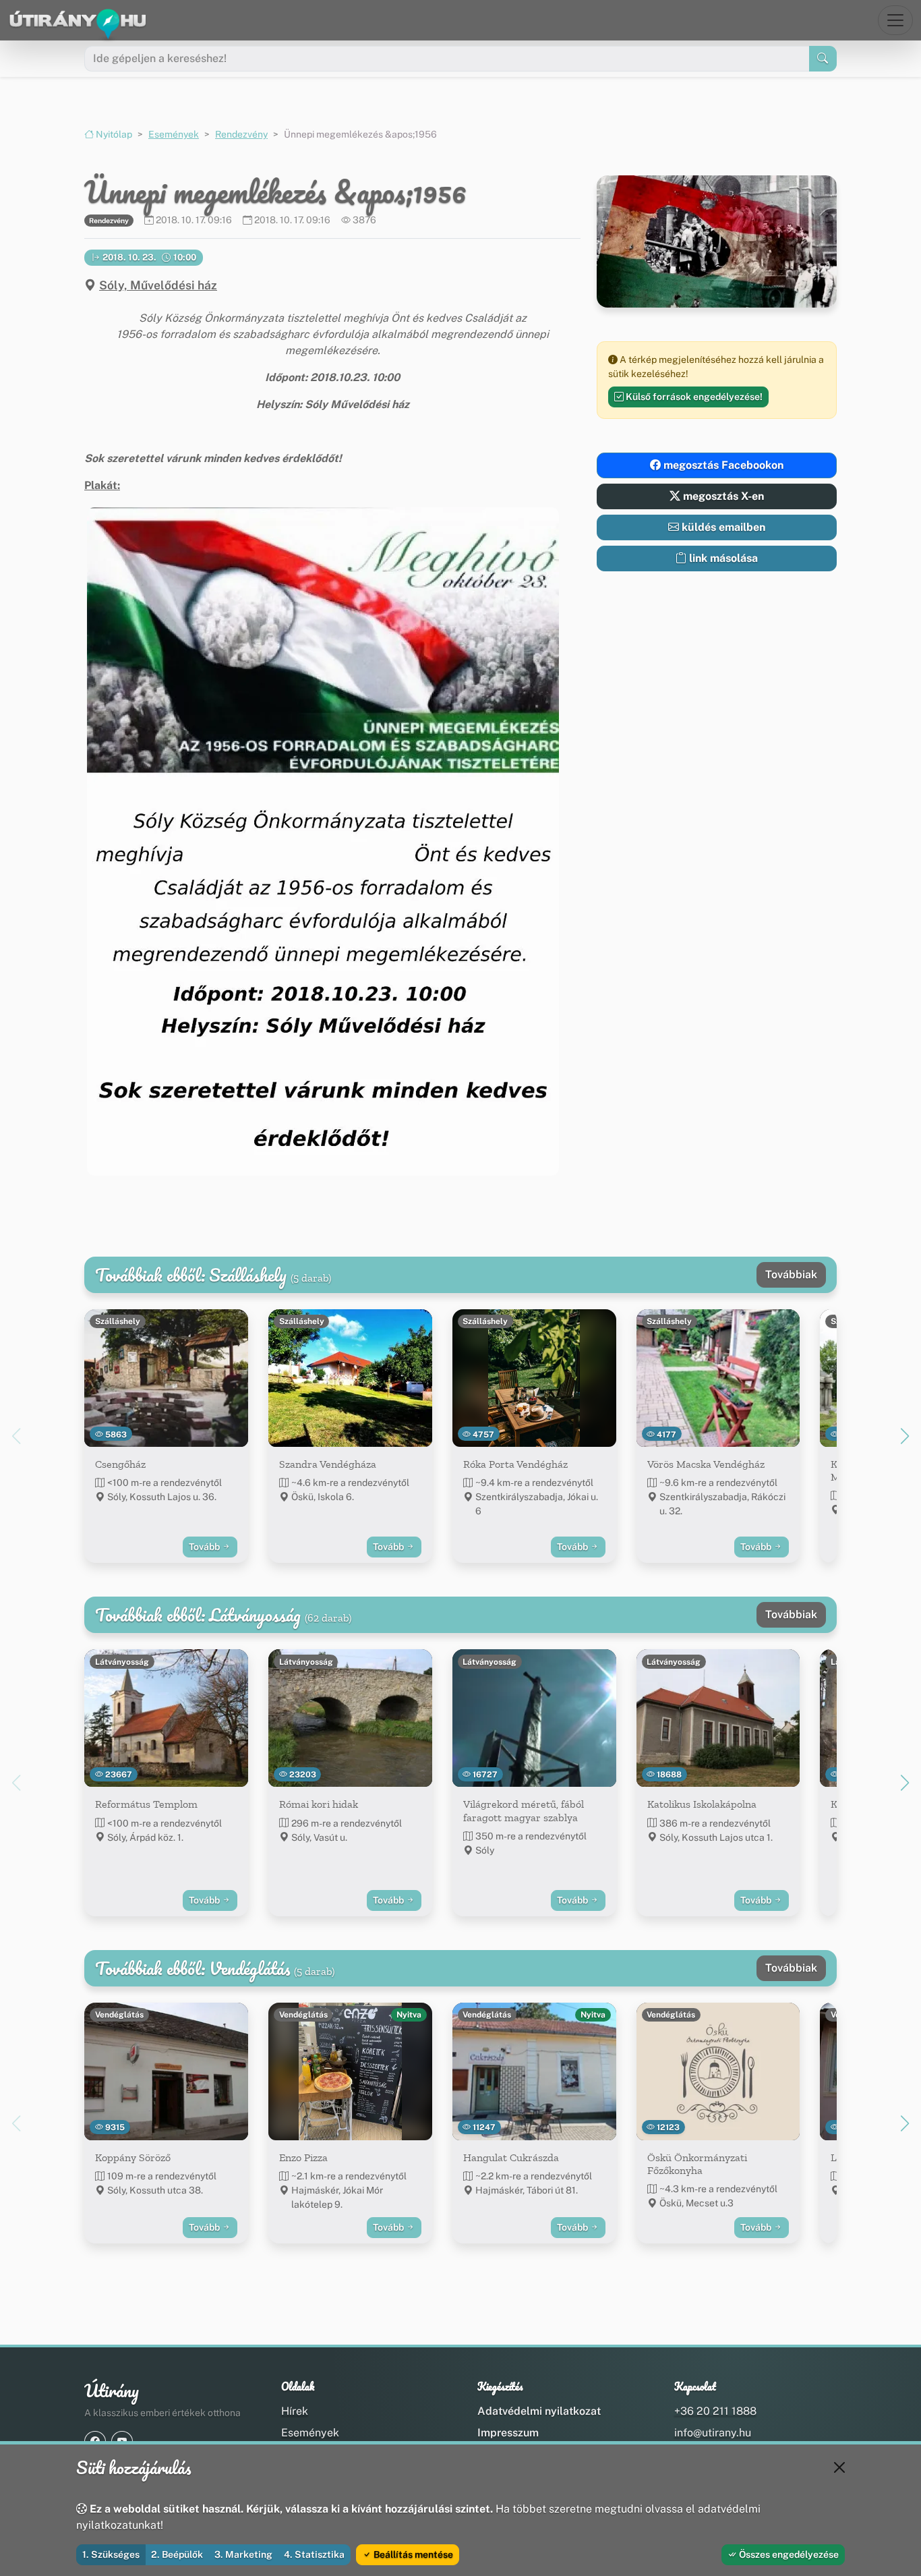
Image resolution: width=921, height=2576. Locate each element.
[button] (323, 841)
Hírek (295, 2411)
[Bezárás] (839, 2467)
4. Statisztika (314, 2554)
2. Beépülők (177, 2554)
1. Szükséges (111, 2554)
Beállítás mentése (412, 2554)
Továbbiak (791, 1275)
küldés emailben (722, 527)
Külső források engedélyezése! (693, 397)
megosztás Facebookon (722, 465)
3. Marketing (243, 2554)
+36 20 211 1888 (715, 2411)
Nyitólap (113, 134)
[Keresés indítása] (823, 59)
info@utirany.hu (713, 2433)
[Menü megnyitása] (895, 20)
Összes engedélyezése (788, 2554)
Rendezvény (241, 134)
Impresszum (508, 2433)
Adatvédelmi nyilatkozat (539, 2411)
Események (174, 134)
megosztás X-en (722, 496)
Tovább (205, 1547)
